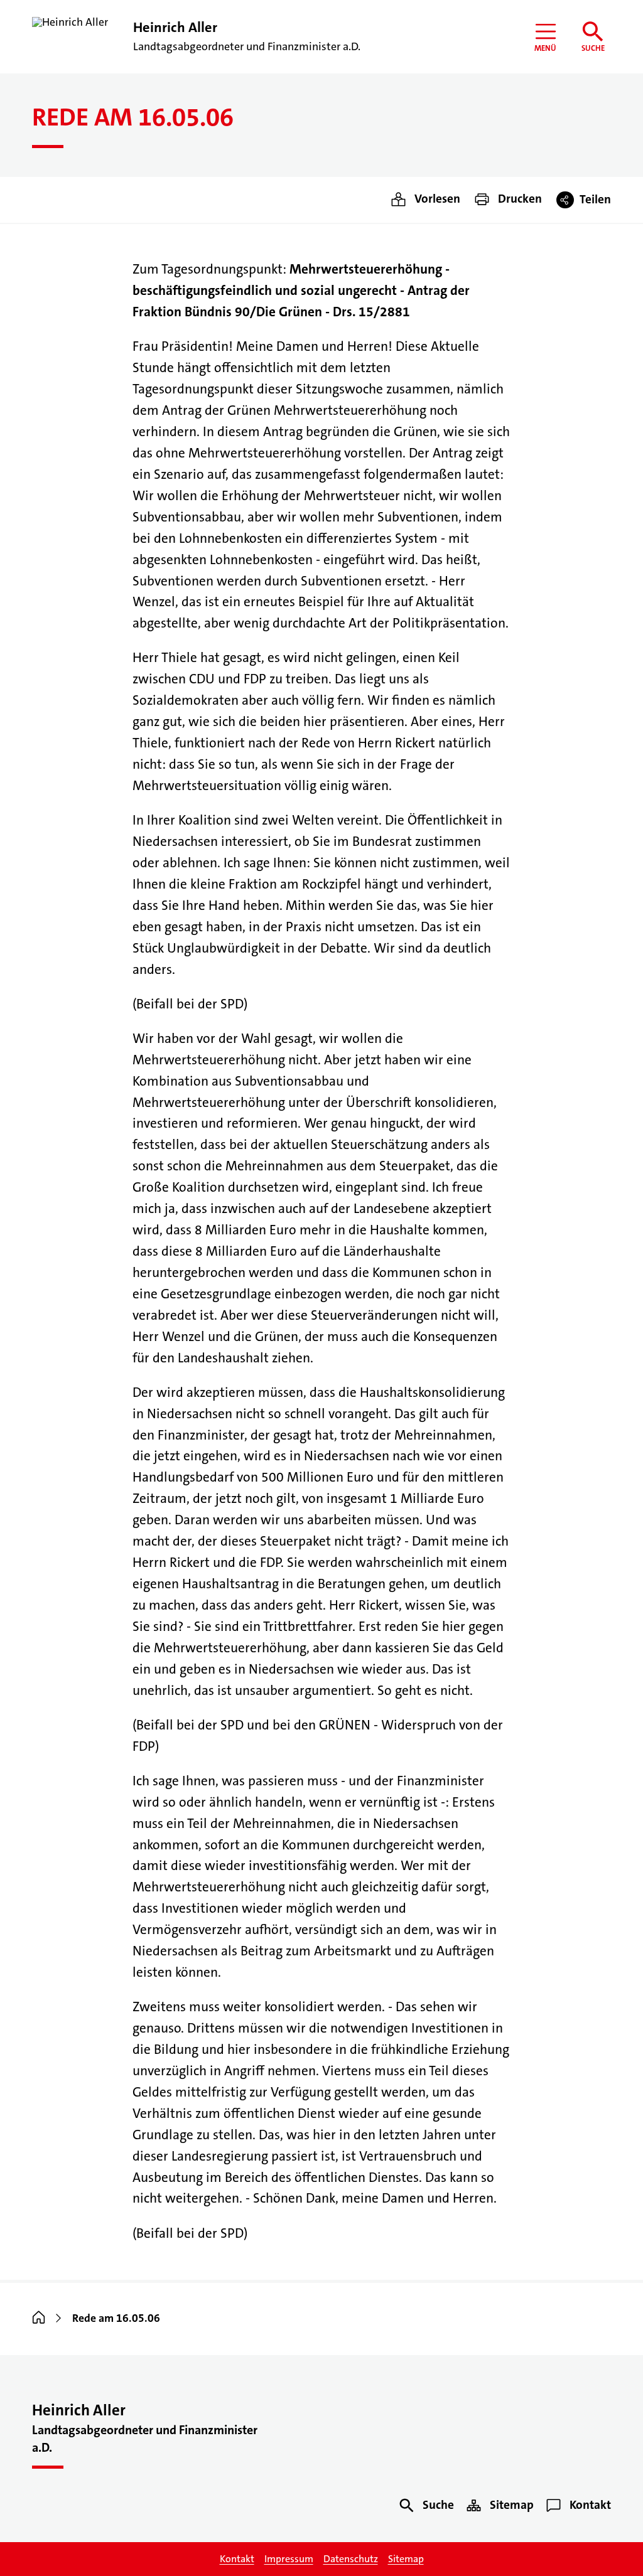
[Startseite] (39, 2318)
